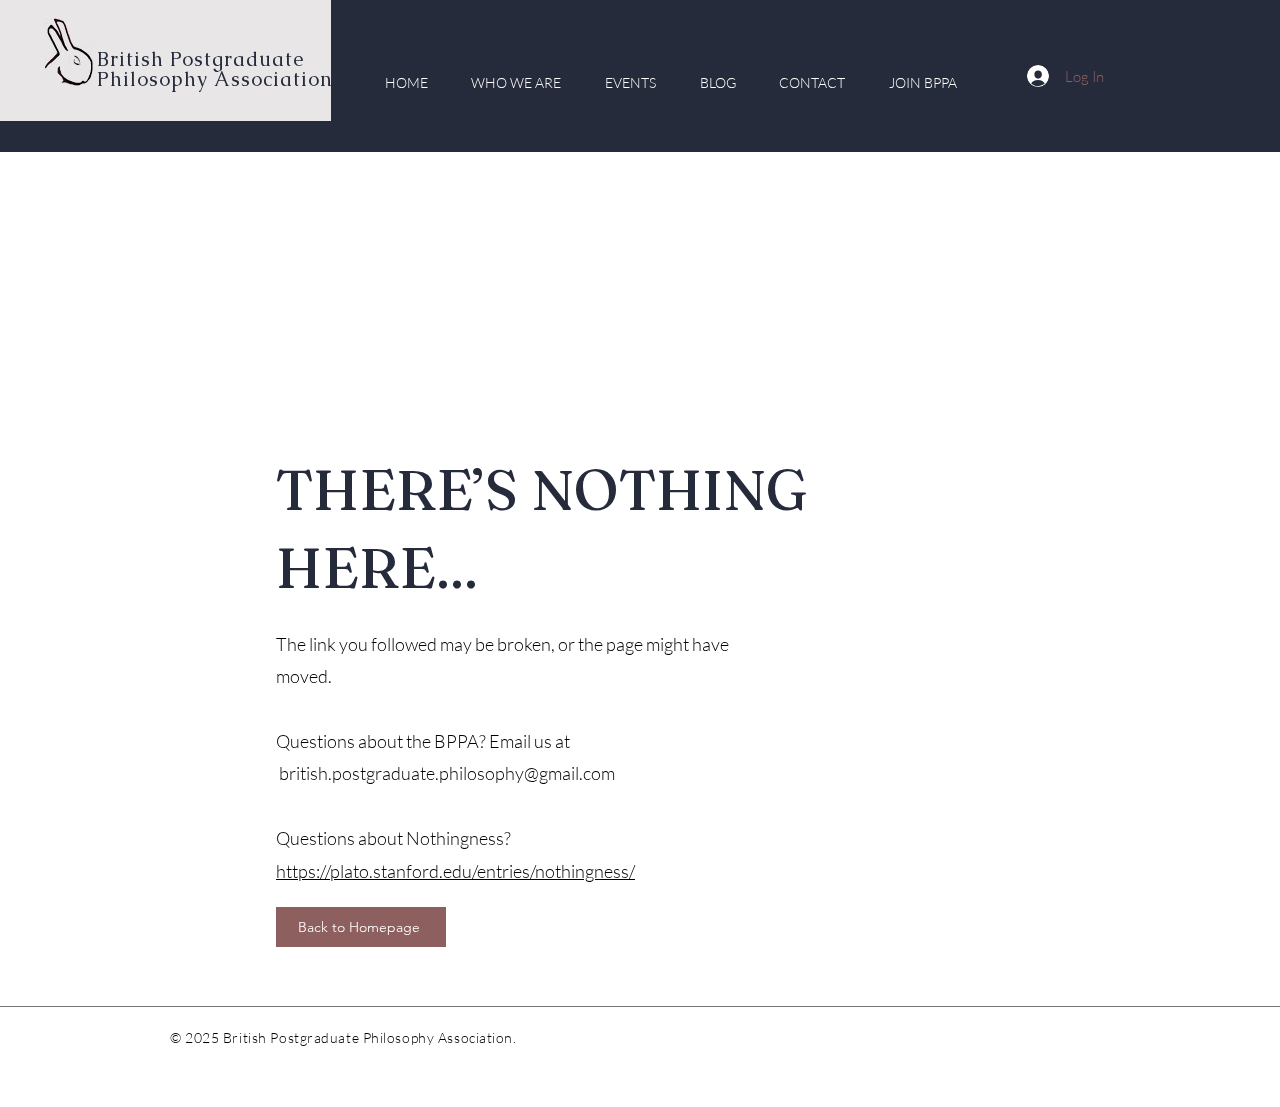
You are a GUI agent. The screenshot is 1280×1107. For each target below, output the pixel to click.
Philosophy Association (215, 79)
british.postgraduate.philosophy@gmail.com (447, 773)
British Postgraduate (203, 59)
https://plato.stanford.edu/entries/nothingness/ (455, 871)
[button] (517, 82)
